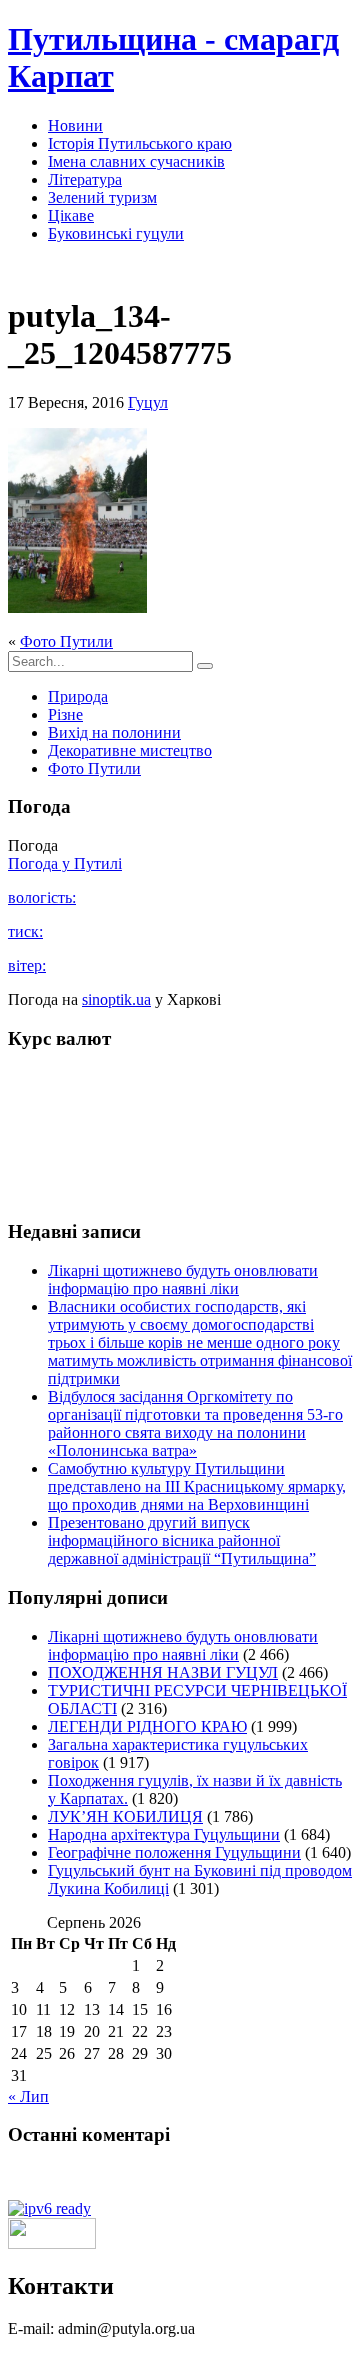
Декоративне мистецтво (130, 750)
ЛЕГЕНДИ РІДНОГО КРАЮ (147, 1726)
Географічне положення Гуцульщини (174, 1852)
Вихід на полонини (114, 732)
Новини (75, 125)
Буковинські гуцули (116, 233)
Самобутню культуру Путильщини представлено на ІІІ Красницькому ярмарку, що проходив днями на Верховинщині (197, 1486)
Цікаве (71, 215)
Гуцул (148, 402)
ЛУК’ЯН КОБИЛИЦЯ (125, 1816)
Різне (65, 714)
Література (85, 179)
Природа (78, 696)
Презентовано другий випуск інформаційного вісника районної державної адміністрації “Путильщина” (182, 1540)
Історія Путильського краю (140, 143)
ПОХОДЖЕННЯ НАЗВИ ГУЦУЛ (163, 1672)
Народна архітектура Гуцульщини (164, 1834)
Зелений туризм (102, 197)
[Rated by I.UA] (52, 2243)
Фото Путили (66, 641)
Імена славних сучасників (136, 161)
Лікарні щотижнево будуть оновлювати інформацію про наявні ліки (183, 1279)
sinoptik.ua (116, 999)
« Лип (28, 2096)
